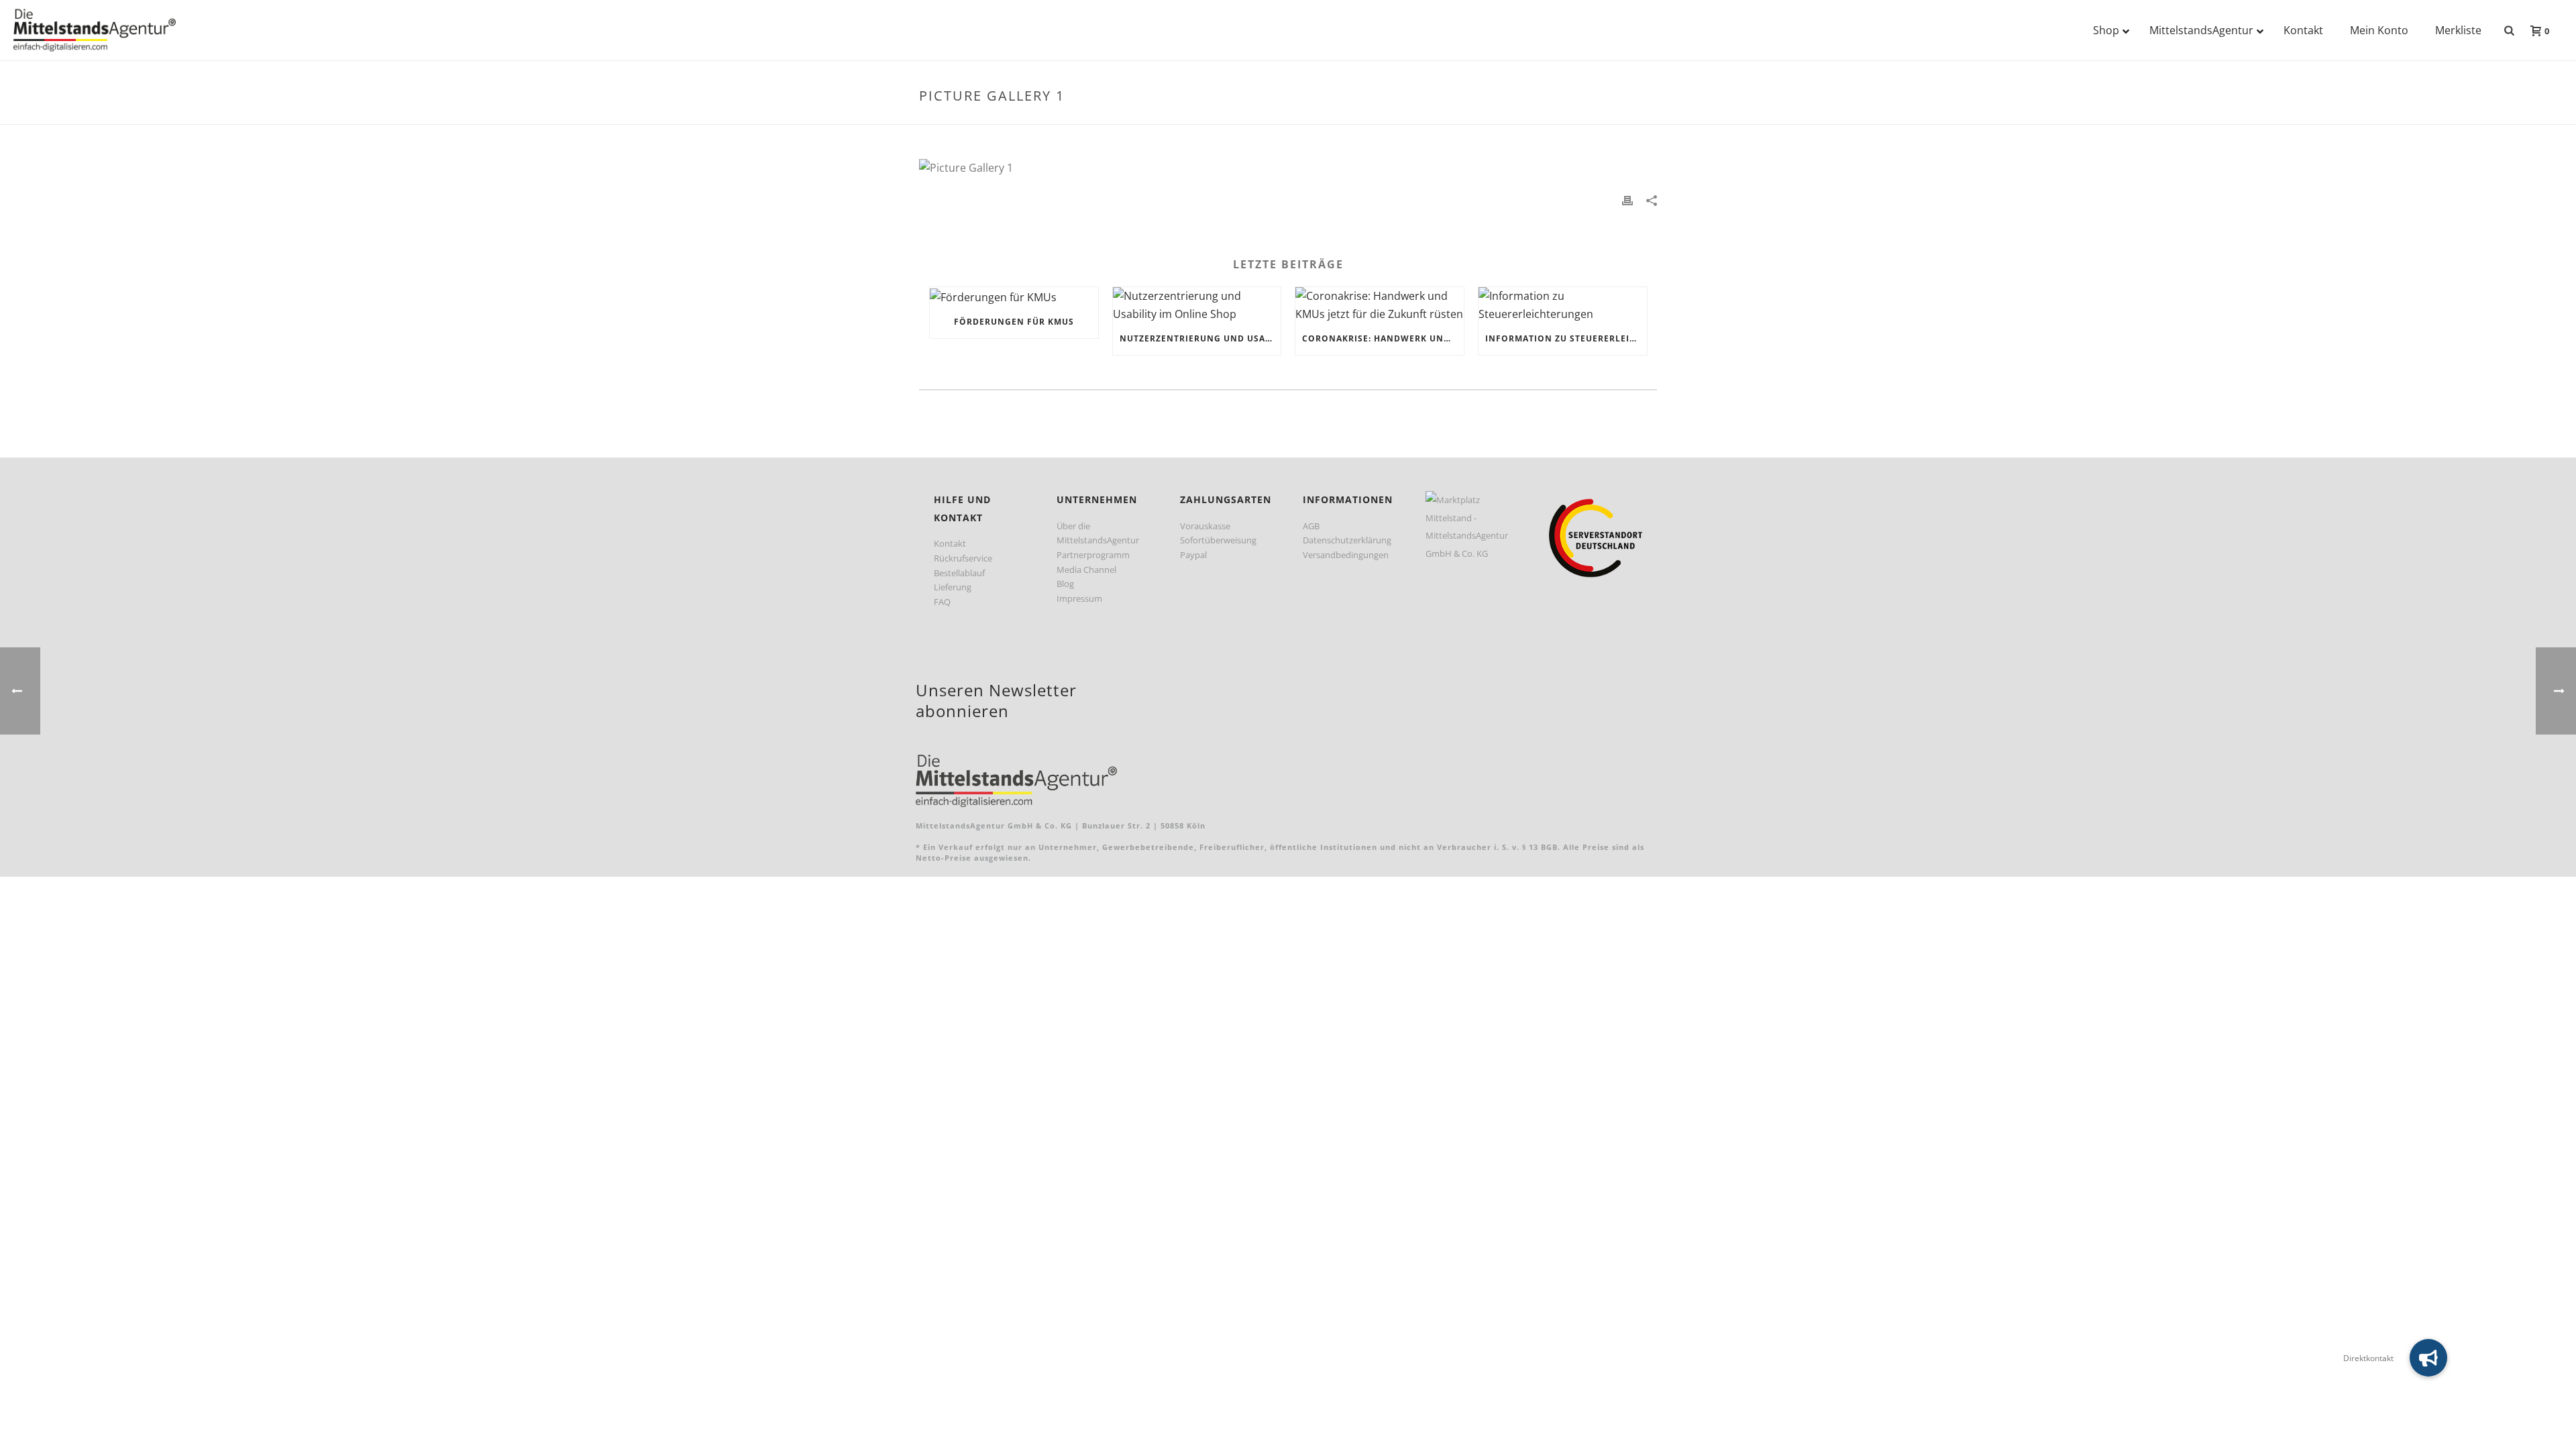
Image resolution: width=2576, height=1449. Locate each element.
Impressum (1079, 598)
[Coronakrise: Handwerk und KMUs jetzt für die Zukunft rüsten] (1380, 305)
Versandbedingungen (1346, 555)
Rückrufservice (963, 558)
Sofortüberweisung (1218, 540)
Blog (1065, 584)
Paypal (1193, 555)
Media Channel (1086, 570)
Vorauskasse (1205, 526)
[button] (2428, 1358)
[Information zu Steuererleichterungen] (1563, 305)
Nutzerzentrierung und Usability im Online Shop (1200, 338)
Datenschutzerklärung (1347, 540)
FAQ (942, 602)
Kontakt (950, 543)
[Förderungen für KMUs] (1014, 297)
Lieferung (953, 587)
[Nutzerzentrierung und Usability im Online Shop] (1197, 305)
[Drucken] (1627, 200)
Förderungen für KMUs (1014, 322)
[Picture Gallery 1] (1288, 168)
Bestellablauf (959, 573)
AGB (1311, 526)
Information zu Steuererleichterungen (1566, 338)
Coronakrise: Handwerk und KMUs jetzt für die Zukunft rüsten (1383, 338)
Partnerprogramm (1093, 555)
